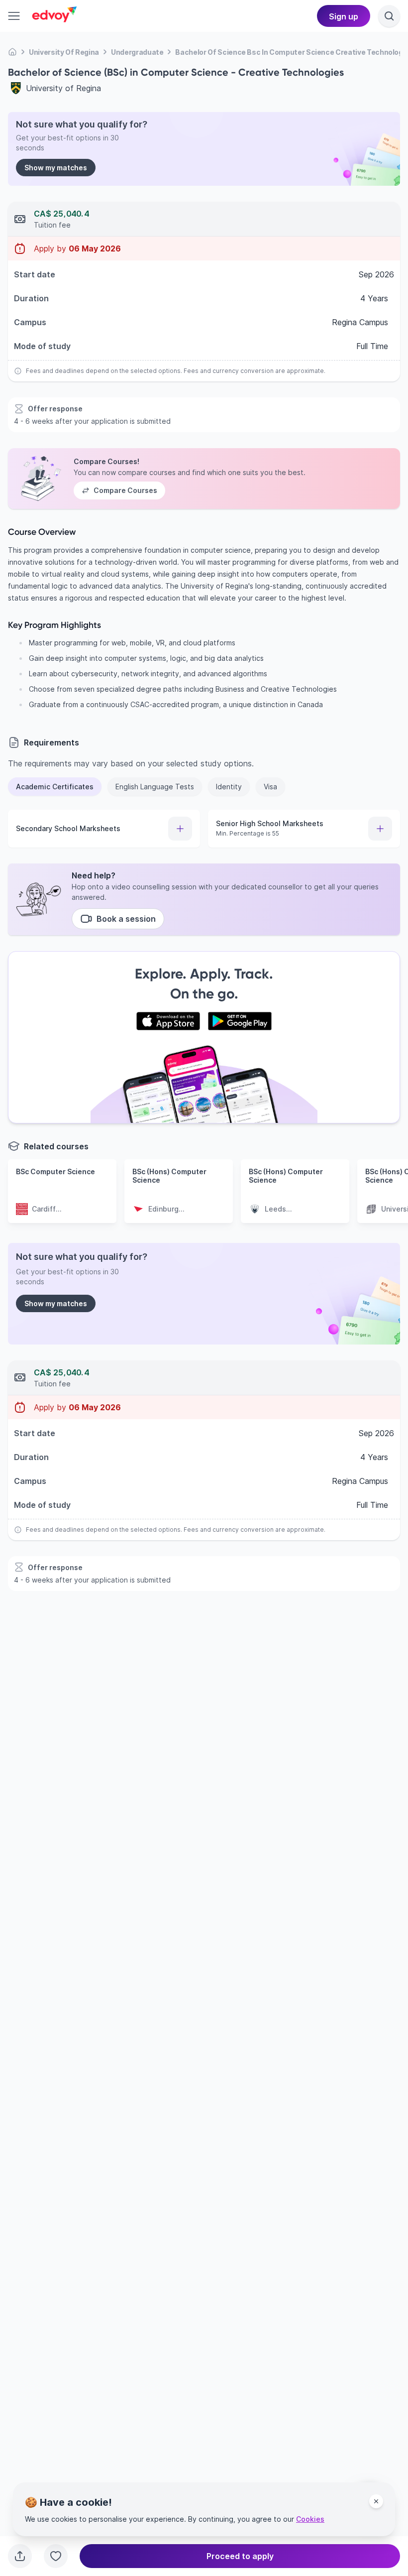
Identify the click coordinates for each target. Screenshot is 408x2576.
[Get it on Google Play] (240, 1021)
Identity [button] (229, 787)
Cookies (310, 2519)
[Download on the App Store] (168, 1021)
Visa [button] (270, 787)
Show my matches (56, 168)
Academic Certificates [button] (55, 787)
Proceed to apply (240, 2556)
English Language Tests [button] (155, 787)
